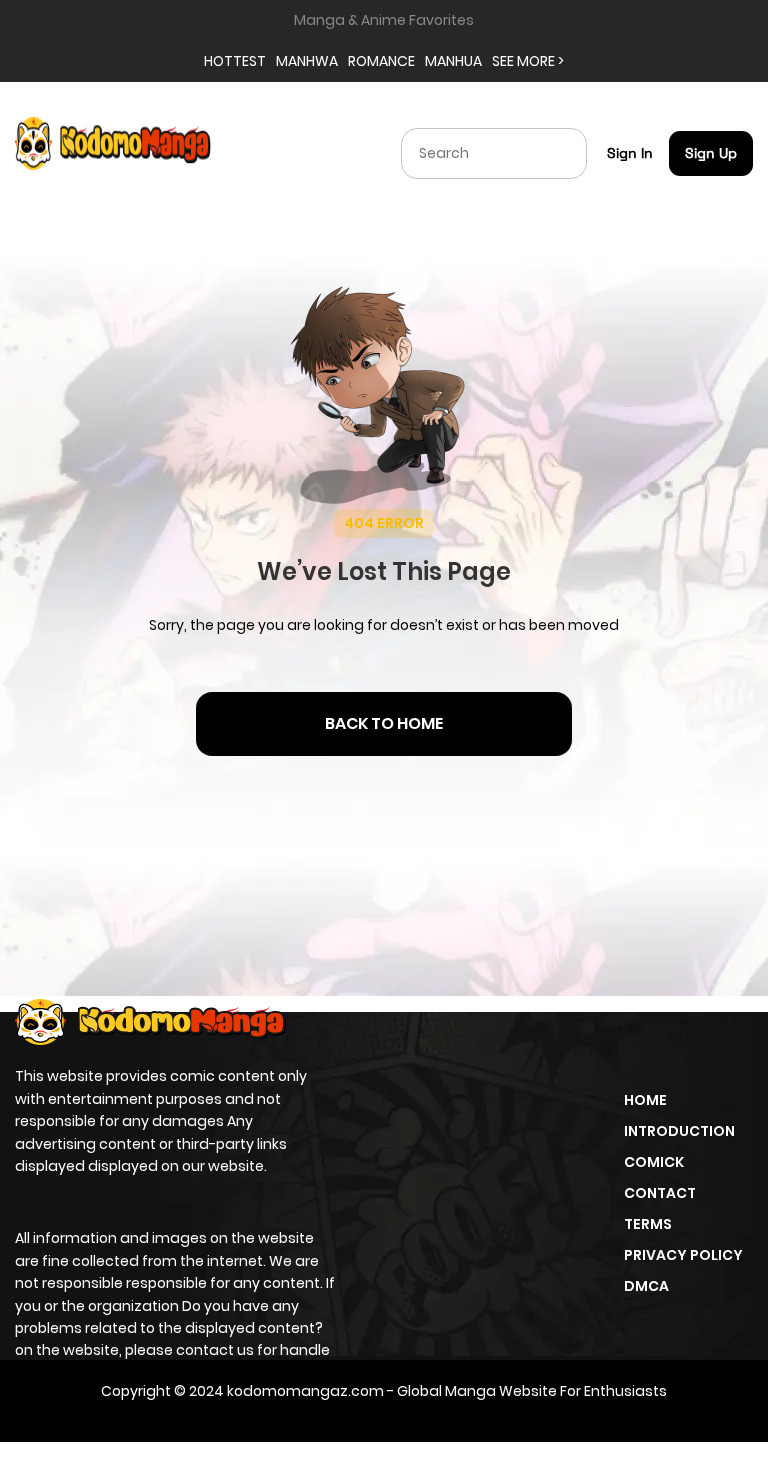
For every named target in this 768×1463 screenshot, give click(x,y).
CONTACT (660, 1193)
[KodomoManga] (113, 152)
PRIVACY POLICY (683, 1255)
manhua (453, 61)
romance (381, 61)
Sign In (630, 153)
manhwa (307, 61)
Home (645, 1100)
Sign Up (711, 153)
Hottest (235, 61)
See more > (528, 61)
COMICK (654, 1162)
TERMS (648, 1224)
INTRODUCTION (679, 1131)
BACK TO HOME (384, 723)
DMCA (646, 1286)
